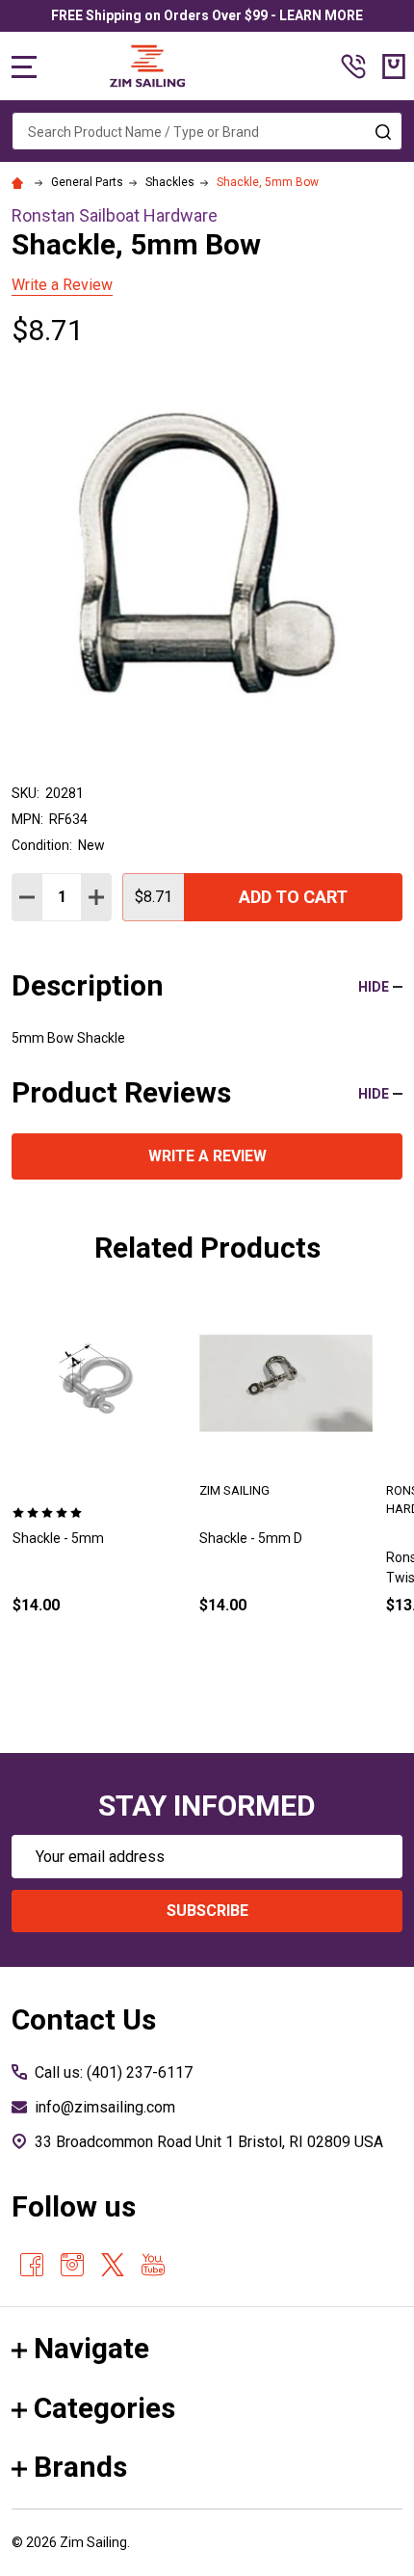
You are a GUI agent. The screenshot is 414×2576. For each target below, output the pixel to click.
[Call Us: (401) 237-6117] (353, 66)
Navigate (91, 2348)
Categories (104, 2408)
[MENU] (24, 66)
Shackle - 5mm (58, 1538)
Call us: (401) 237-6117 (114, 2072)
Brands (80, 2467)
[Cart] (394, 66)
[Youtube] (153, 2265)
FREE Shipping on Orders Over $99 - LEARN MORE (207, 15)
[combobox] (207, 131)
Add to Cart (293, 897)
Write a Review (62, 285)
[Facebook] (32, 2265)
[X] (113, 2265)
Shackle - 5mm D (251, 1538)
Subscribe (207, 1911)
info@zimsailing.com (105, 2107)
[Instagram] (72, 2265)
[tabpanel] (99, 1487)
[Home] (20, 182)
